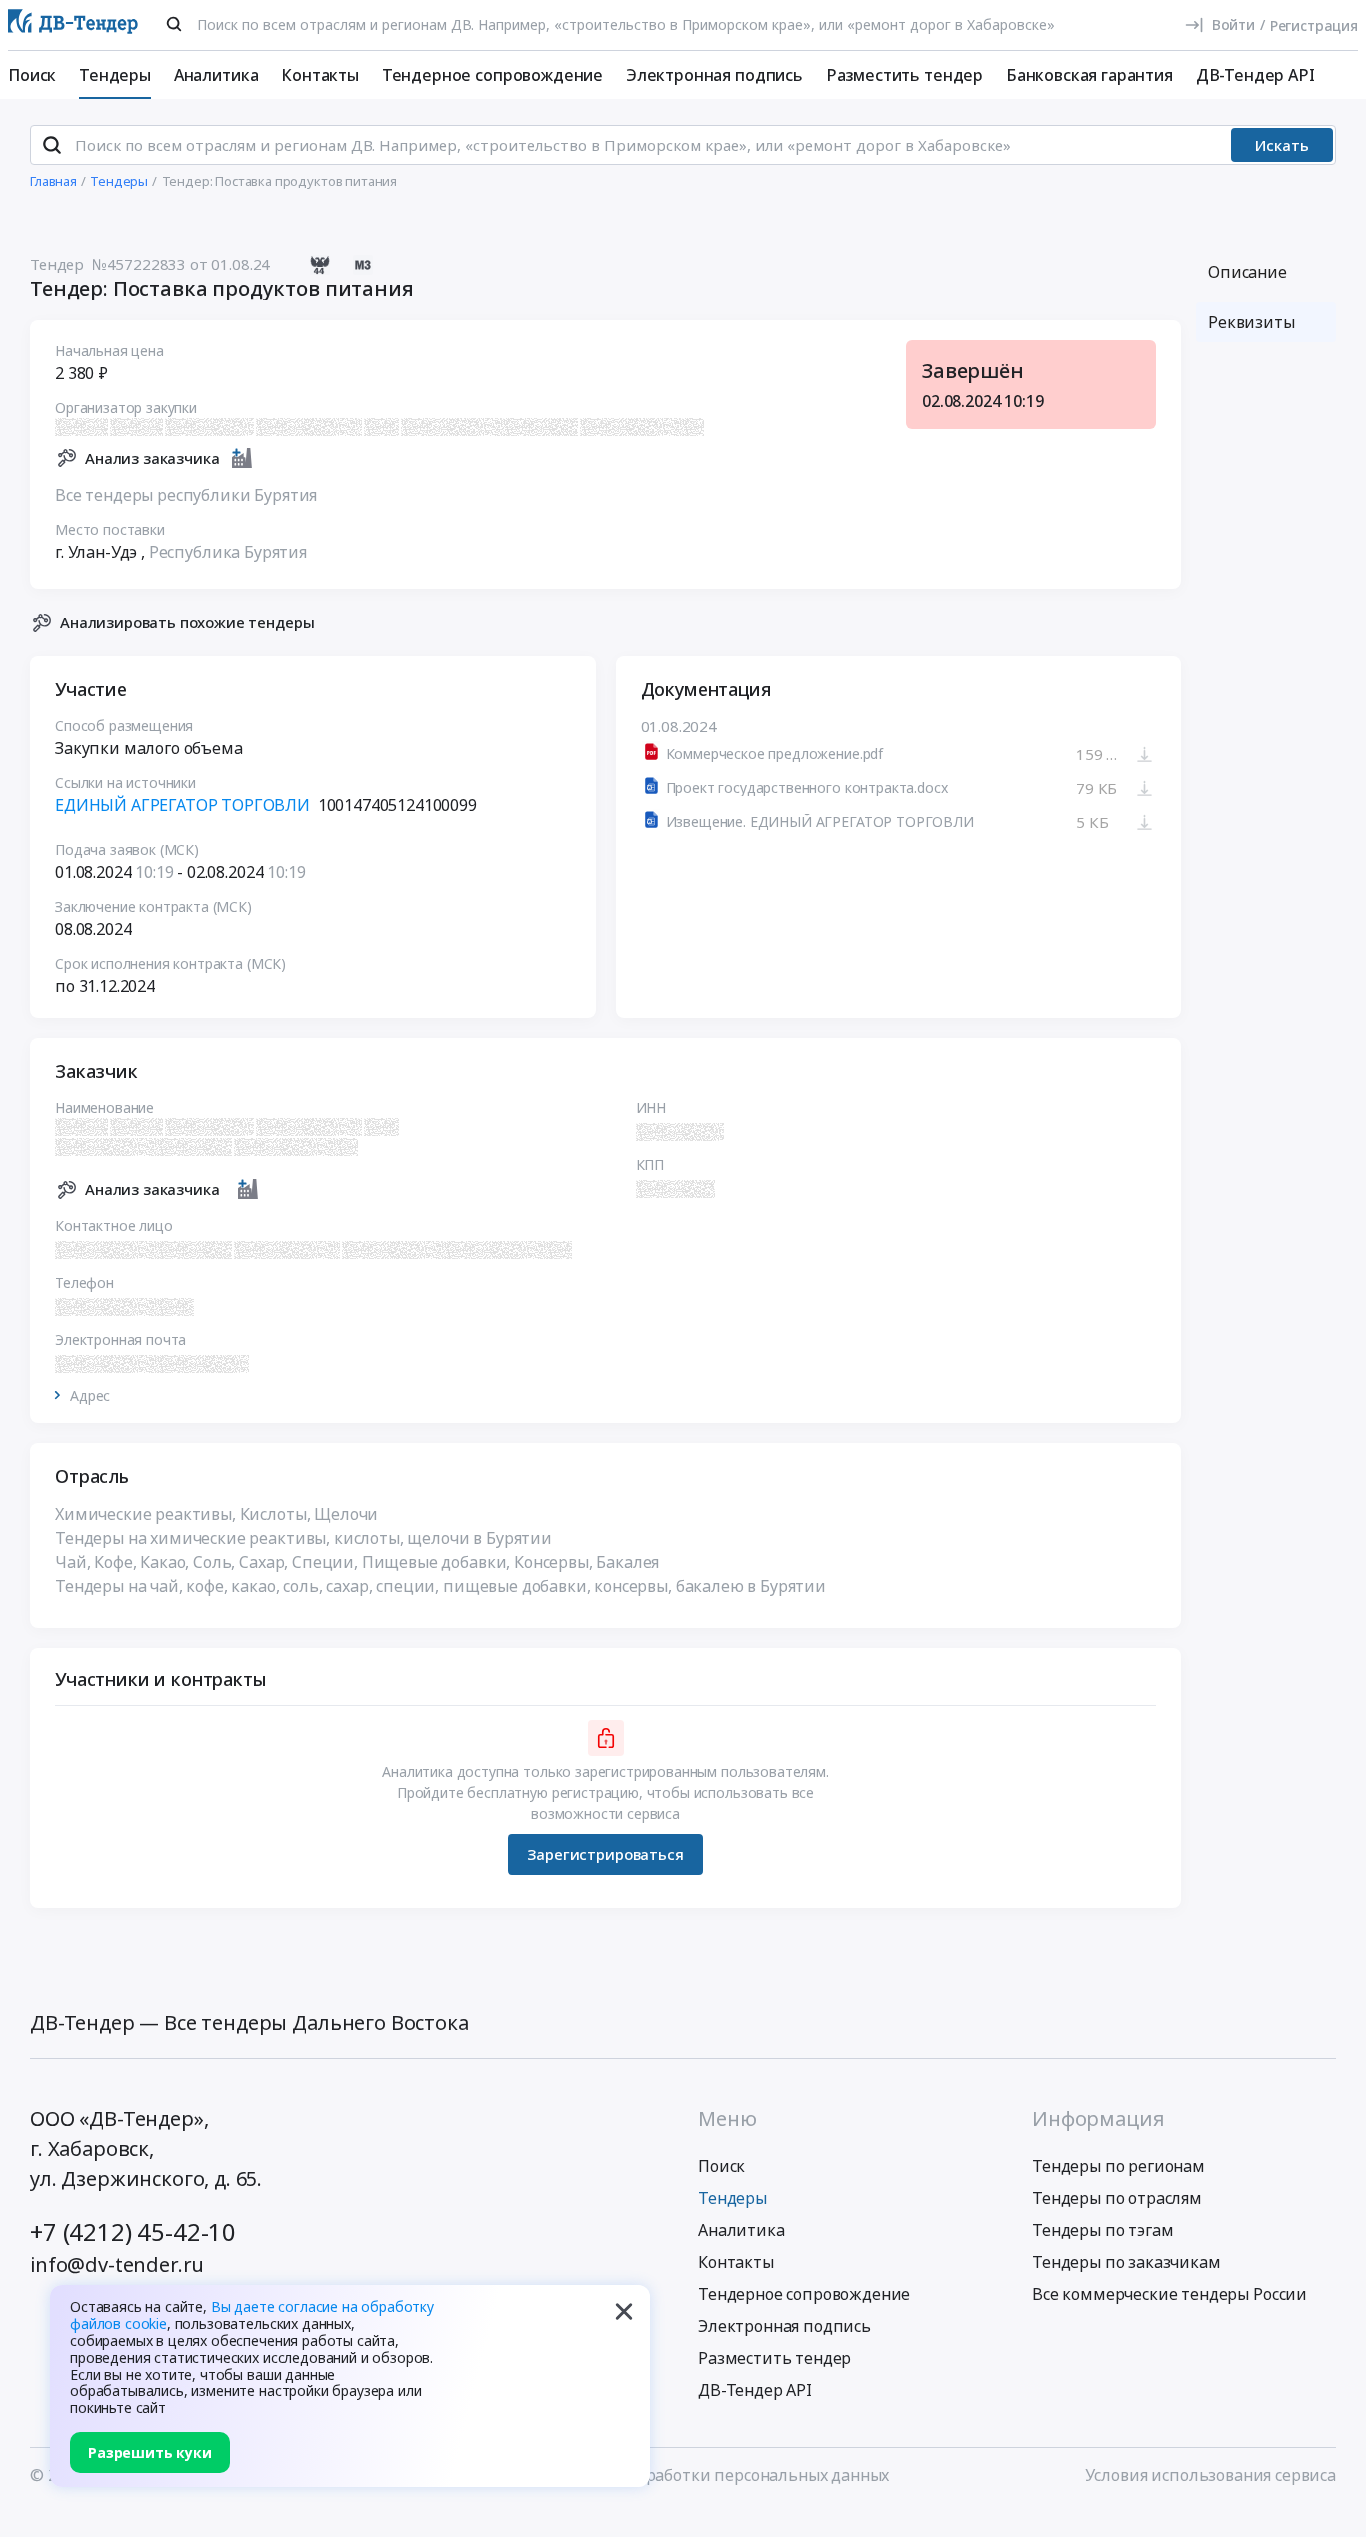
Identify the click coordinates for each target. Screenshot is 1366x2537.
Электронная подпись (714, 75)
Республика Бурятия (228, 552)
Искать (1282, 145)
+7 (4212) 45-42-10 (133, 2231)
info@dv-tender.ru (117, 2264)
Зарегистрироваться (605, 1854)
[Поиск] (174, 24)
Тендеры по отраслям (1117, 2198)
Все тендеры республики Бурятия (186, 495)
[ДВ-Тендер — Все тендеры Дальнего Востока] (73, 25)
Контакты (320, 75)
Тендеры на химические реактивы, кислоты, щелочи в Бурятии (303, 1538)
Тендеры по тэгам (1102, 2230)
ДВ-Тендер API (1255, 75)
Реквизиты (1251, 322)
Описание (1247, 272)
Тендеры (115, 75)
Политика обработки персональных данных (717, 2475)
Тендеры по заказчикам (1126, 2262)
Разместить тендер (904, 75)
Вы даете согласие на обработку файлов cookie (252, 2315)
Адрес (90, 1396)
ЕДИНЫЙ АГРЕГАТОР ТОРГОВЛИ (182, 805)
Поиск (32, 75)
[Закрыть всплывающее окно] (624, 2311)
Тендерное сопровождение (492, 75)
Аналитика (216, 75)
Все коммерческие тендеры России (1169, 2294)
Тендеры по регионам (1118, 2166)
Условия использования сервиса (1210, 2475)
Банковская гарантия (1089, 75)
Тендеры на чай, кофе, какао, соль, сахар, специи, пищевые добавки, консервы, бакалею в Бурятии (440, 1586)
